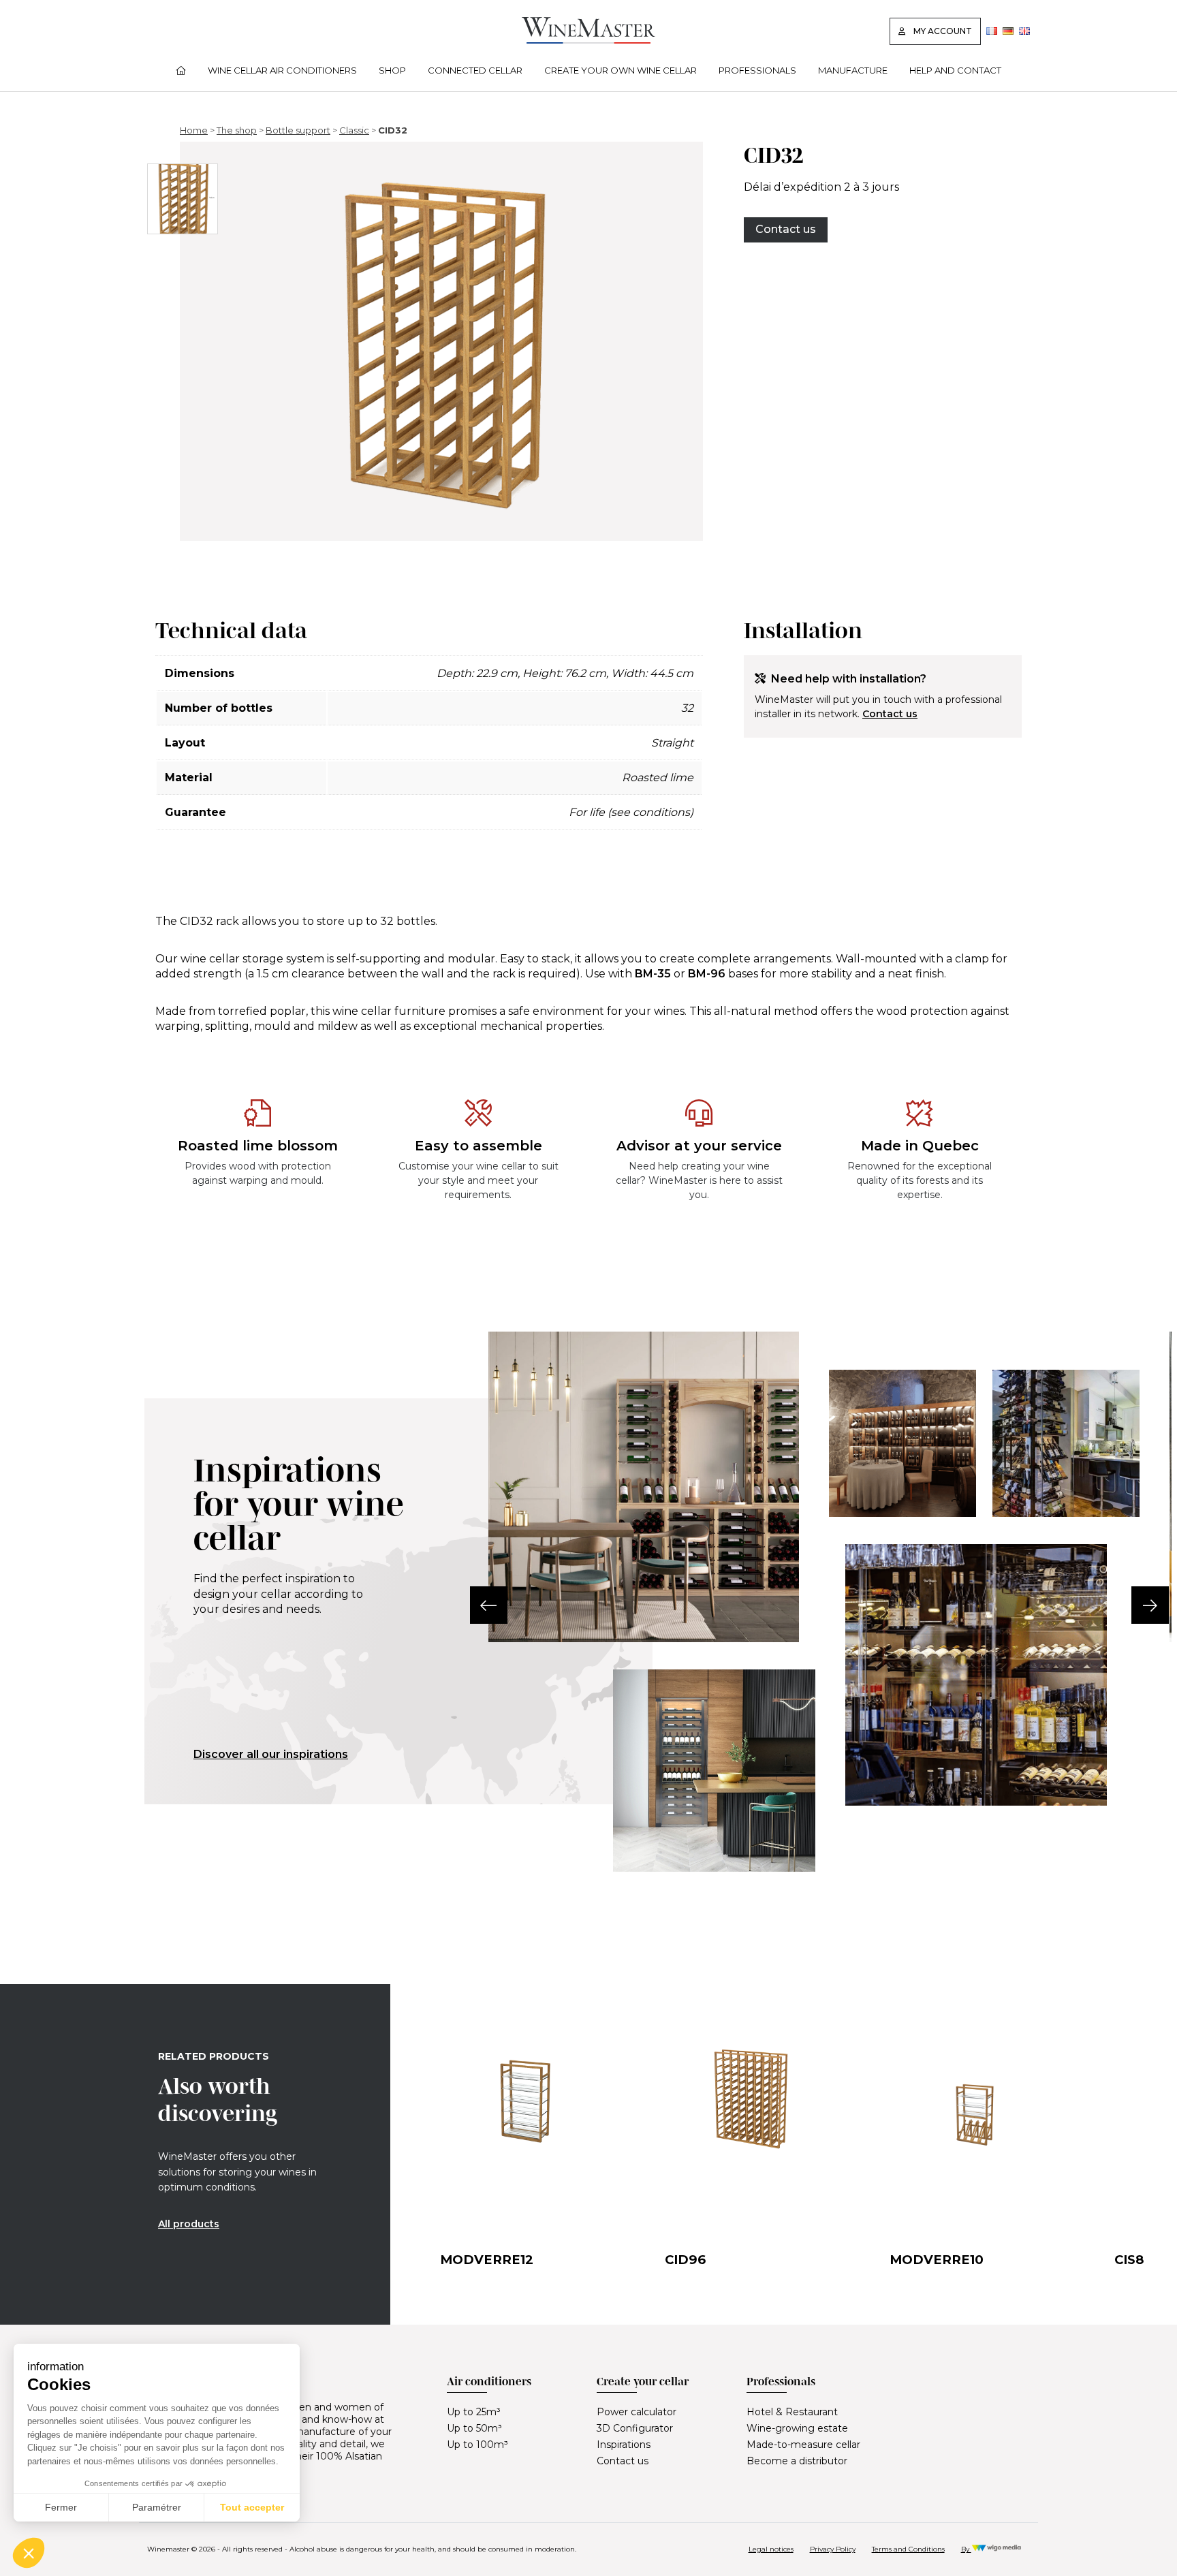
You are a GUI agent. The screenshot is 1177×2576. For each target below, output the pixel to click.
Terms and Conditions (908, 2549)
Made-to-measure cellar (803, 2445)
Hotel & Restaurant (792, 2412)
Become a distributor (797, 2461)
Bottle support (298, 130)
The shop (237, 130)
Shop (392, 70)
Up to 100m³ (477, 2445)
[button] (489, 1605)
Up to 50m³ (474, 2428)
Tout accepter (252, 2507)
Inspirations (624, 2445)
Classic (354, 130)
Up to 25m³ (474, 2412)
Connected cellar (475, 70)
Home (194, 130)
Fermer (61, 2507)
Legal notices (771, 2549)
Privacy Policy (833, 2549)
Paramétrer (157, 2507)
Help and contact (955, 70)
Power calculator (637, 2412)
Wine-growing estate (797, 2428)
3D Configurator (635, 2428)
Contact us (786, 229)
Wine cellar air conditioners (282, 70)
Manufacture (853, 70)
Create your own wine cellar (621, 70)
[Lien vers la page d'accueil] (588, 40)
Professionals (757, 70)
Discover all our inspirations (271, 1754)
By (966, 2549)
